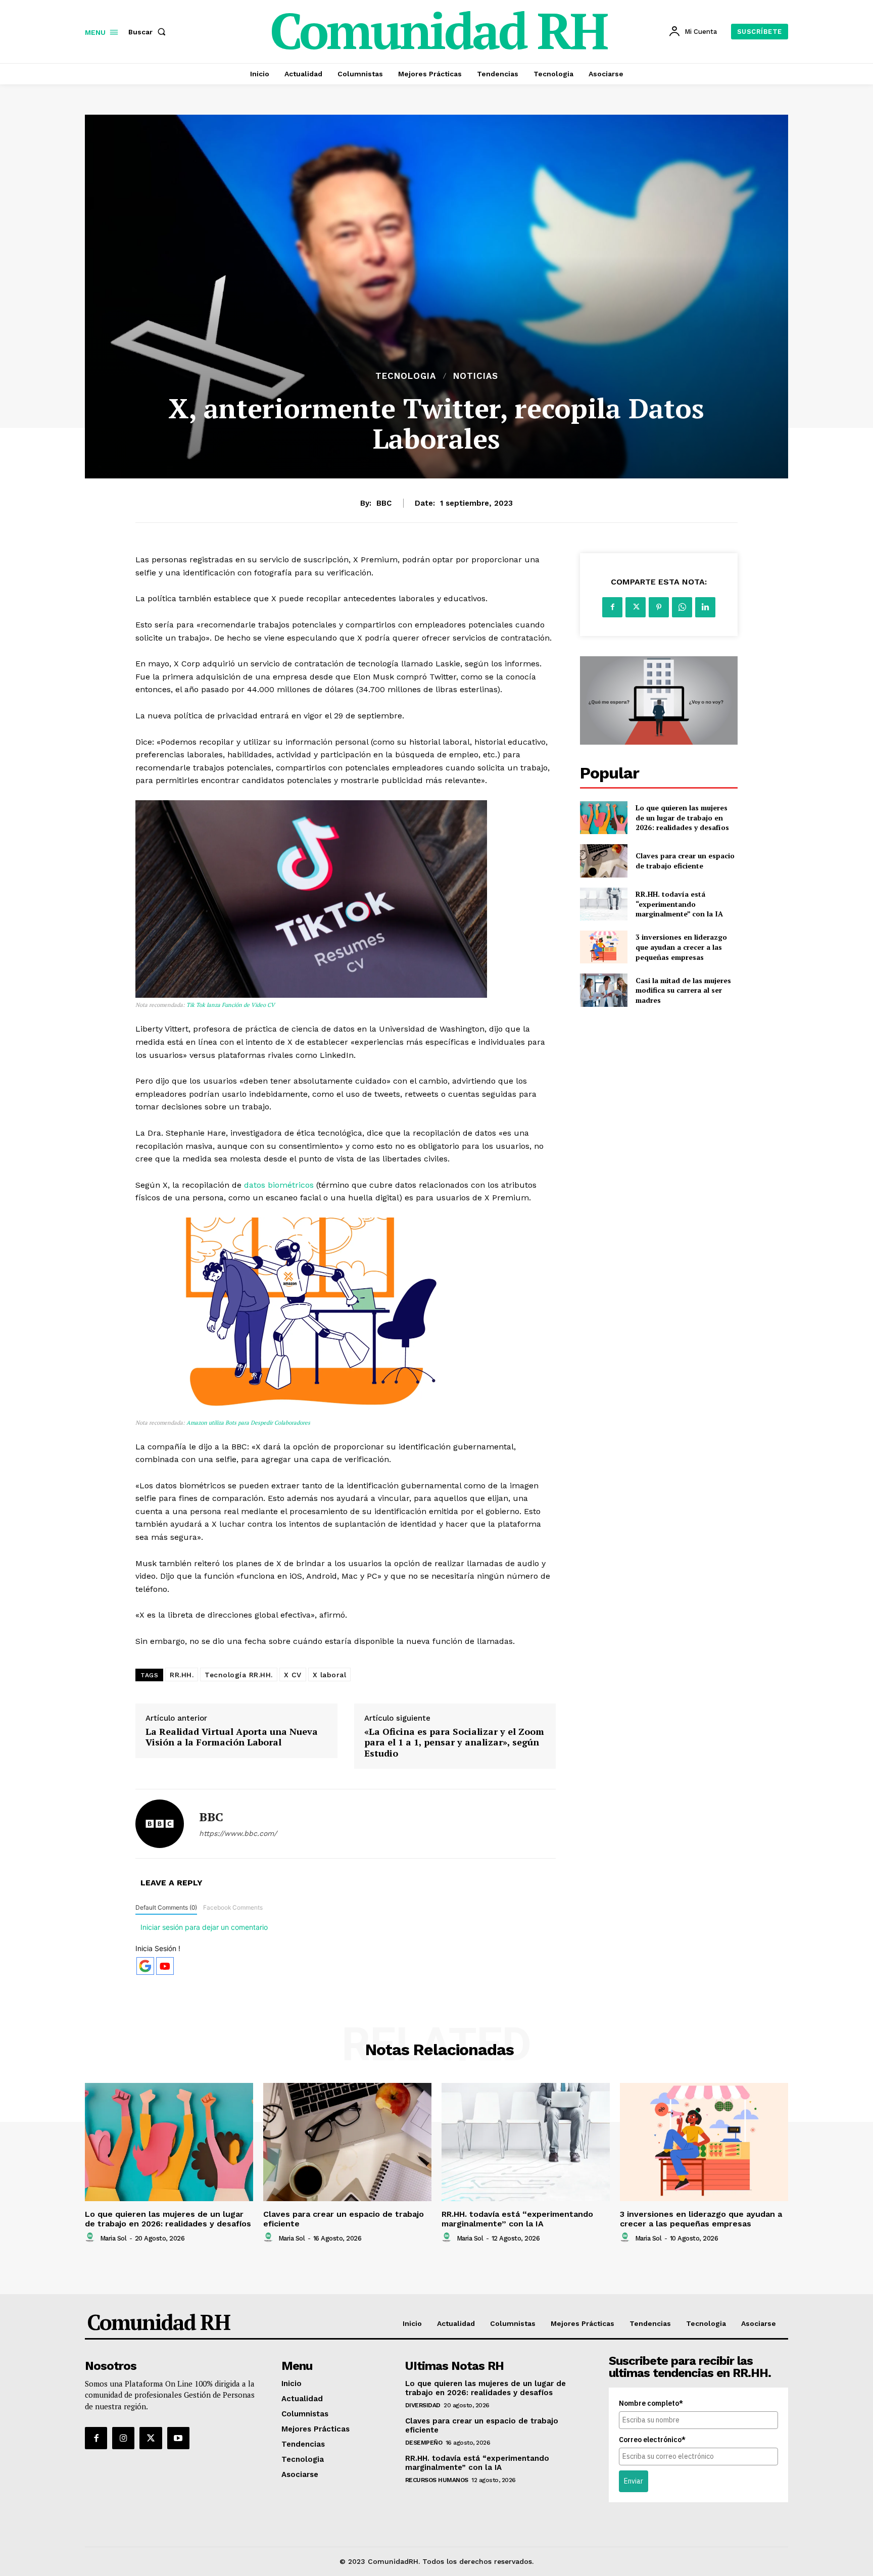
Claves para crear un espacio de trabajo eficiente (685, 861)
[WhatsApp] (682, 607)
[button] (149, 32)
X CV (293, 1675)
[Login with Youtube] (165, 1966)
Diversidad (423, 2405)
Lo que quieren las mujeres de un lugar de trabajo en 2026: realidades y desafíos (682, 817)
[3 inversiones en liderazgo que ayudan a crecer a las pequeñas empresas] (603, 947)
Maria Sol (113, 2238)
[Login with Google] (145, 1966)
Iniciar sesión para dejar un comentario (204, 1927)
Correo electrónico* (652, 2440)
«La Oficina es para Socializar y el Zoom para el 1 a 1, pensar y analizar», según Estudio (454, 1743)
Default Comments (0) (166, 1907)
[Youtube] (178, 2438)
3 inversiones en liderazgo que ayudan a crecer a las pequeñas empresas (681, 947)
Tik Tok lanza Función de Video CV (230, 1005)
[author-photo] (91, 2238)
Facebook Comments (233, 1907)
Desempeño (424, 2443)
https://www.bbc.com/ (238, 1833)
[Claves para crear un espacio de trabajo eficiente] (603, 861)
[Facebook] (612, 607)
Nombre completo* (651, 2403)
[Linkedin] (705, 607)
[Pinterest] (659, 607)
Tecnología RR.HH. (239, 1675)
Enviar (634, 2481)
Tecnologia (406, 376)
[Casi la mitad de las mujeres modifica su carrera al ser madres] (603, 990)
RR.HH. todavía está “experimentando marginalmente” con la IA (679, 904)
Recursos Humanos (437, 2480)
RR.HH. (182, 1675)
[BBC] (160, 1824)
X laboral (330, 1675)
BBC (384, 503)
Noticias (476, 376)
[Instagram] (123, 2438)
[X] (636, 607)
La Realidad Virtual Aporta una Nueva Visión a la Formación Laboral (232, 1737)
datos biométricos (279, 1185)
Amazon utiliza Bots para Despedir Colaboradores (248, 1423)
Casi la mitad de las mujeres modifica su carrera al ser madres (683, 990)
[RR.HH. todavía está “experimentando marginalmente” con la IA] (603, 904)
